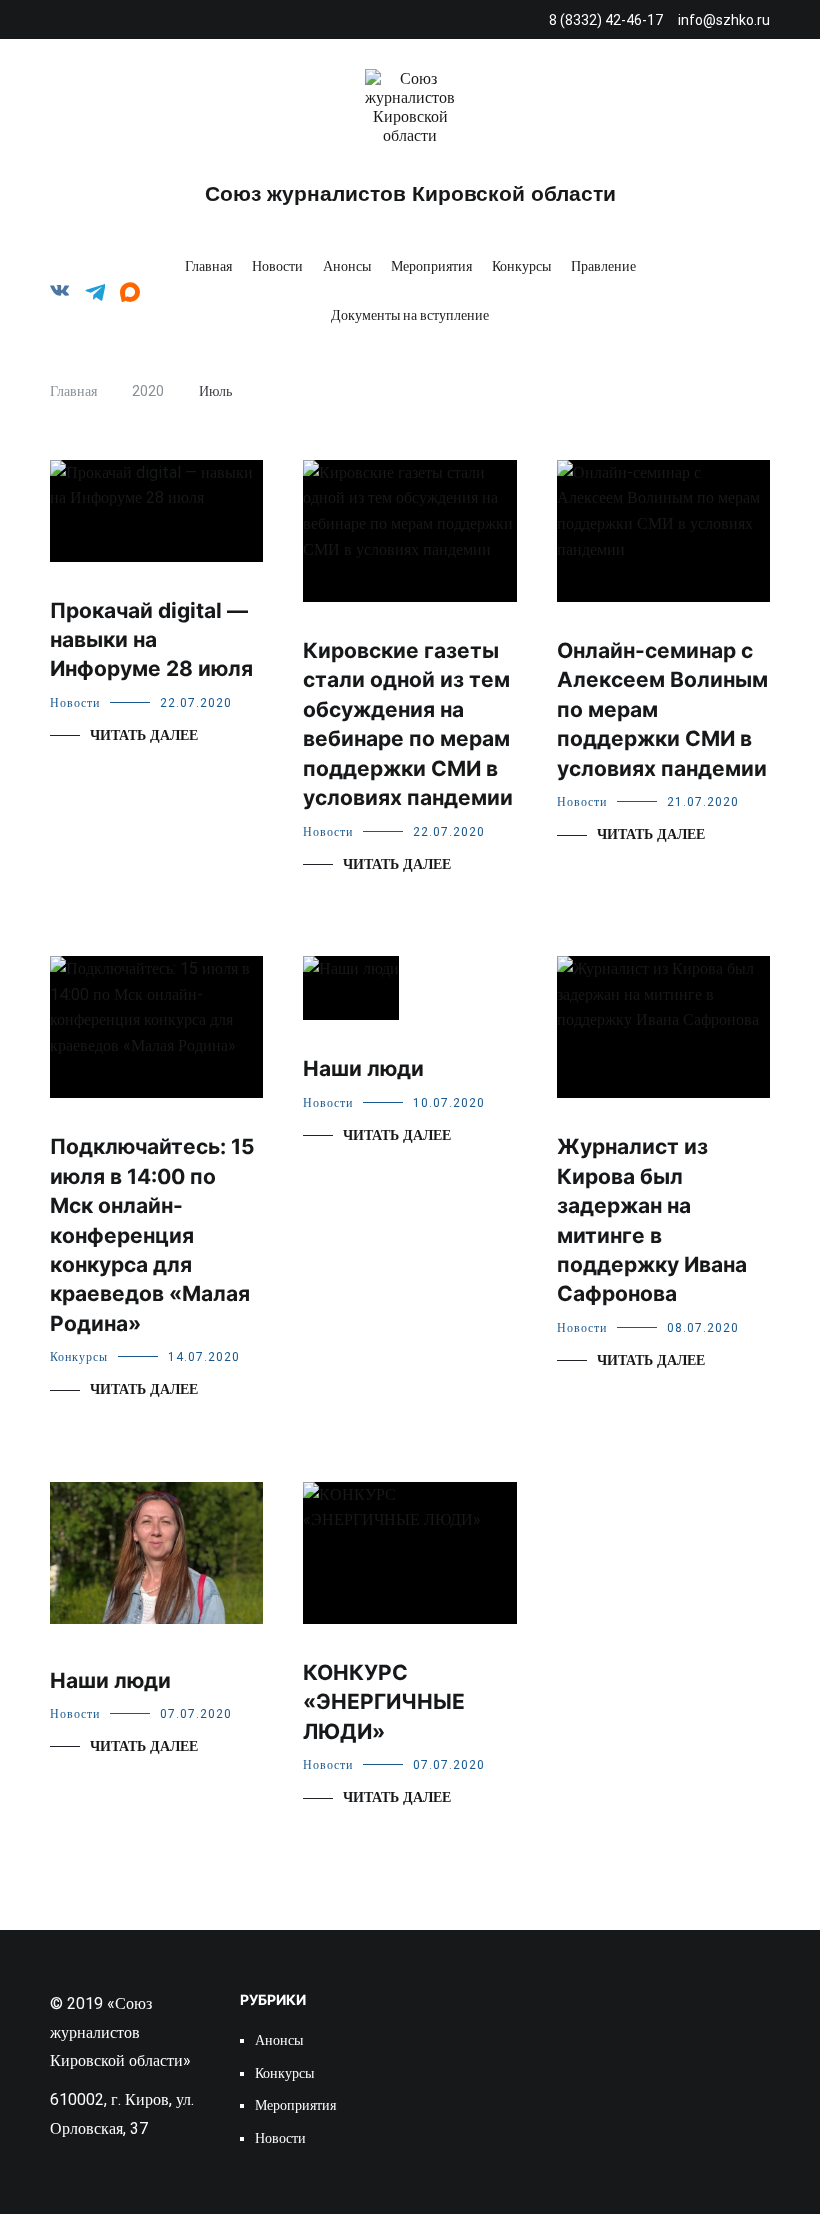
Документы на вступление (410, 315)
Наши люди (363, 1068)
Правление (603, 266)
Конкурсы (521, 266)
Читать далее (144, 735)
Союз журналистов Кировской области (410, 193)
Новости (277, 266)
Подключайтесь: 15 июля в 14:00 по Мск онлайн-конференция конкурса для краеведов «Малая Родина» (152, 1235)
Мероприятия (431, 266)
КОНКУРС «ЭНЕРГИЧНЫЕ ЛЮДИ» (384, 1702)
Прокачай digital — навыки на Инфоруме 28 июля (151, 640)
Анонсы (347, 266)
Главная (208, 266)
